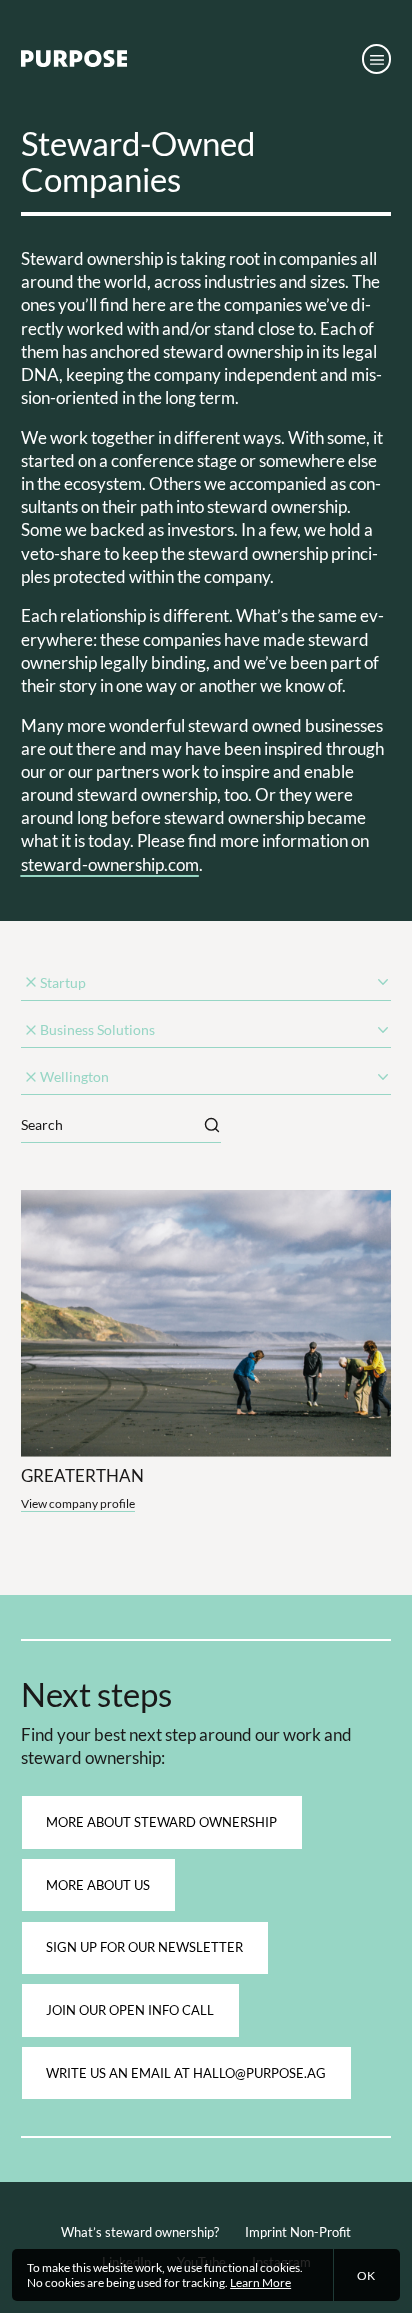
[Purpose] (74, 62)
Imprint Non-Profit (298, 2232)
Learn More (260, 2282)
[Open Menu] (377, 59)
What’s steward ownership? (140, 2232)
